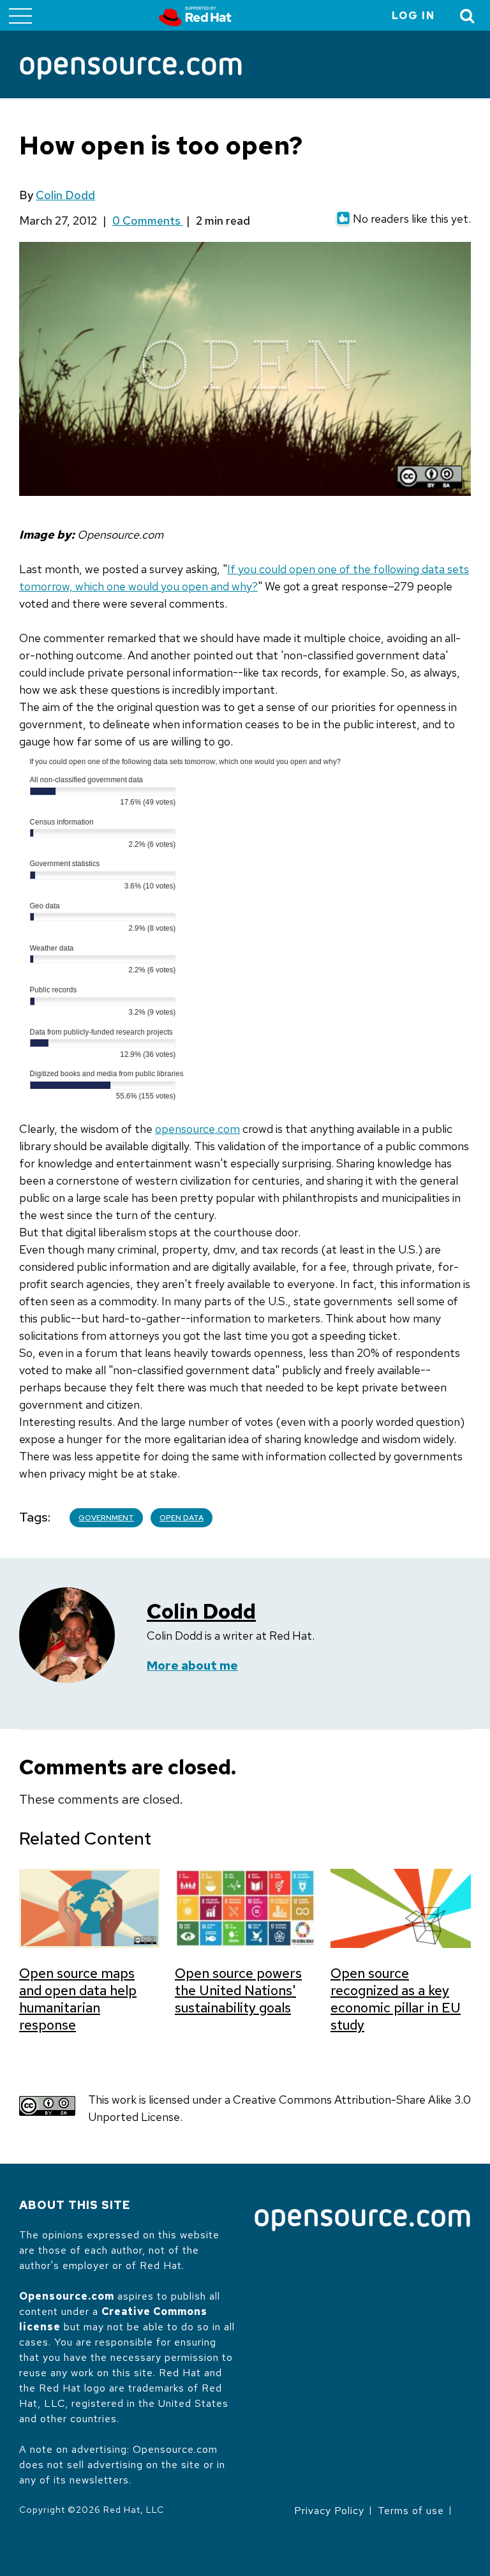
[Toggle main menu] (20, 15)
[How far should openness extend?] (184, 1112)
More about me (192, 1666)
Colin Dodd (65, 195)
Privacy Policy (329, 2511)
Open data (182, 1518)
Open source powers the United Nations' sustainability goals (238, 1990)
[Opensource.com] (131, 69)
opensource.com (197, 1129)
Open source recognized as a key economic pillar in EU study (396, 1999)
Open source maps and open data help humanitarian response (78, 1999)
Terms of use (411, 2511)
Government (106, 1518)
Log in (413, 16)
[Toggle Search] (468, 16)
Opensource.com (67, 2296)
